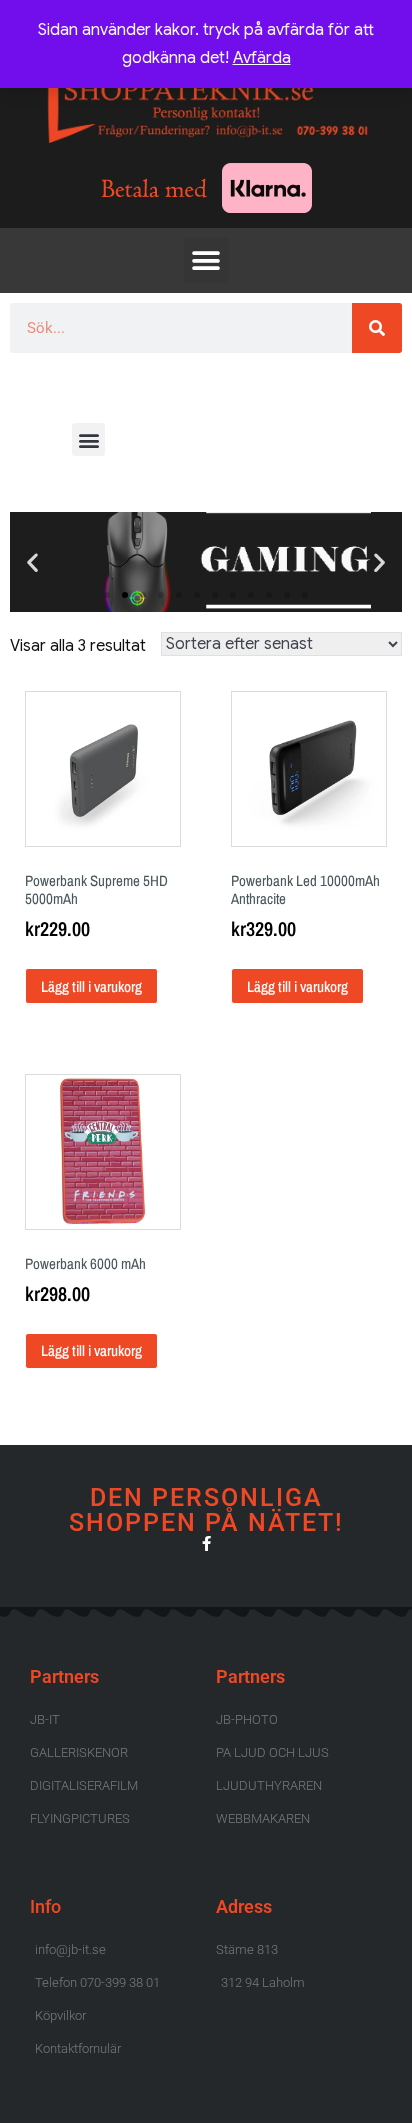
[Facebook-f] (206, 1543)
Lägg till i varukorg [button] (91, 986)
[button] (206, 260)
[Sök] (377, 328)
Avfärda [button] (262, 58)
